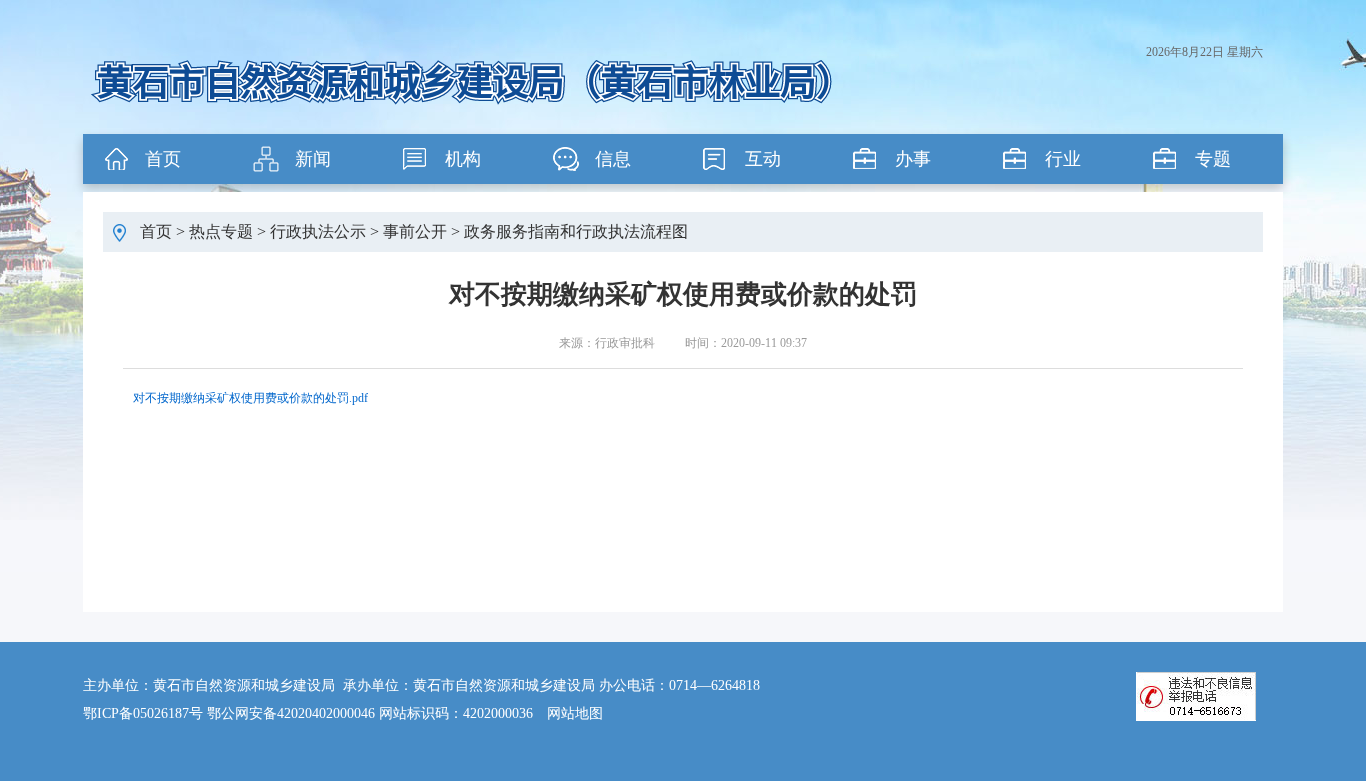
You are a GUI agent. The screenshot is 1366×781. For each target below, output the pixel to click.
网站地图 (575, 713)
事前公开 (415, 231)
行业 (1063, 159)
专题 (1213, 159)
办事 (913, 159)
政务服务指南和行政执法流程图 (576, 231)
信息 (613, 159)
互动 (763, 159)
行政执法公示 (318, 231)
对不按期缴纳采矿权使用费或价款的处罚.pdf (250, 398)
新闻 (313, 159)
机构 (463, 159)
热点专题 (221, 231)
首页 (163, 159)
